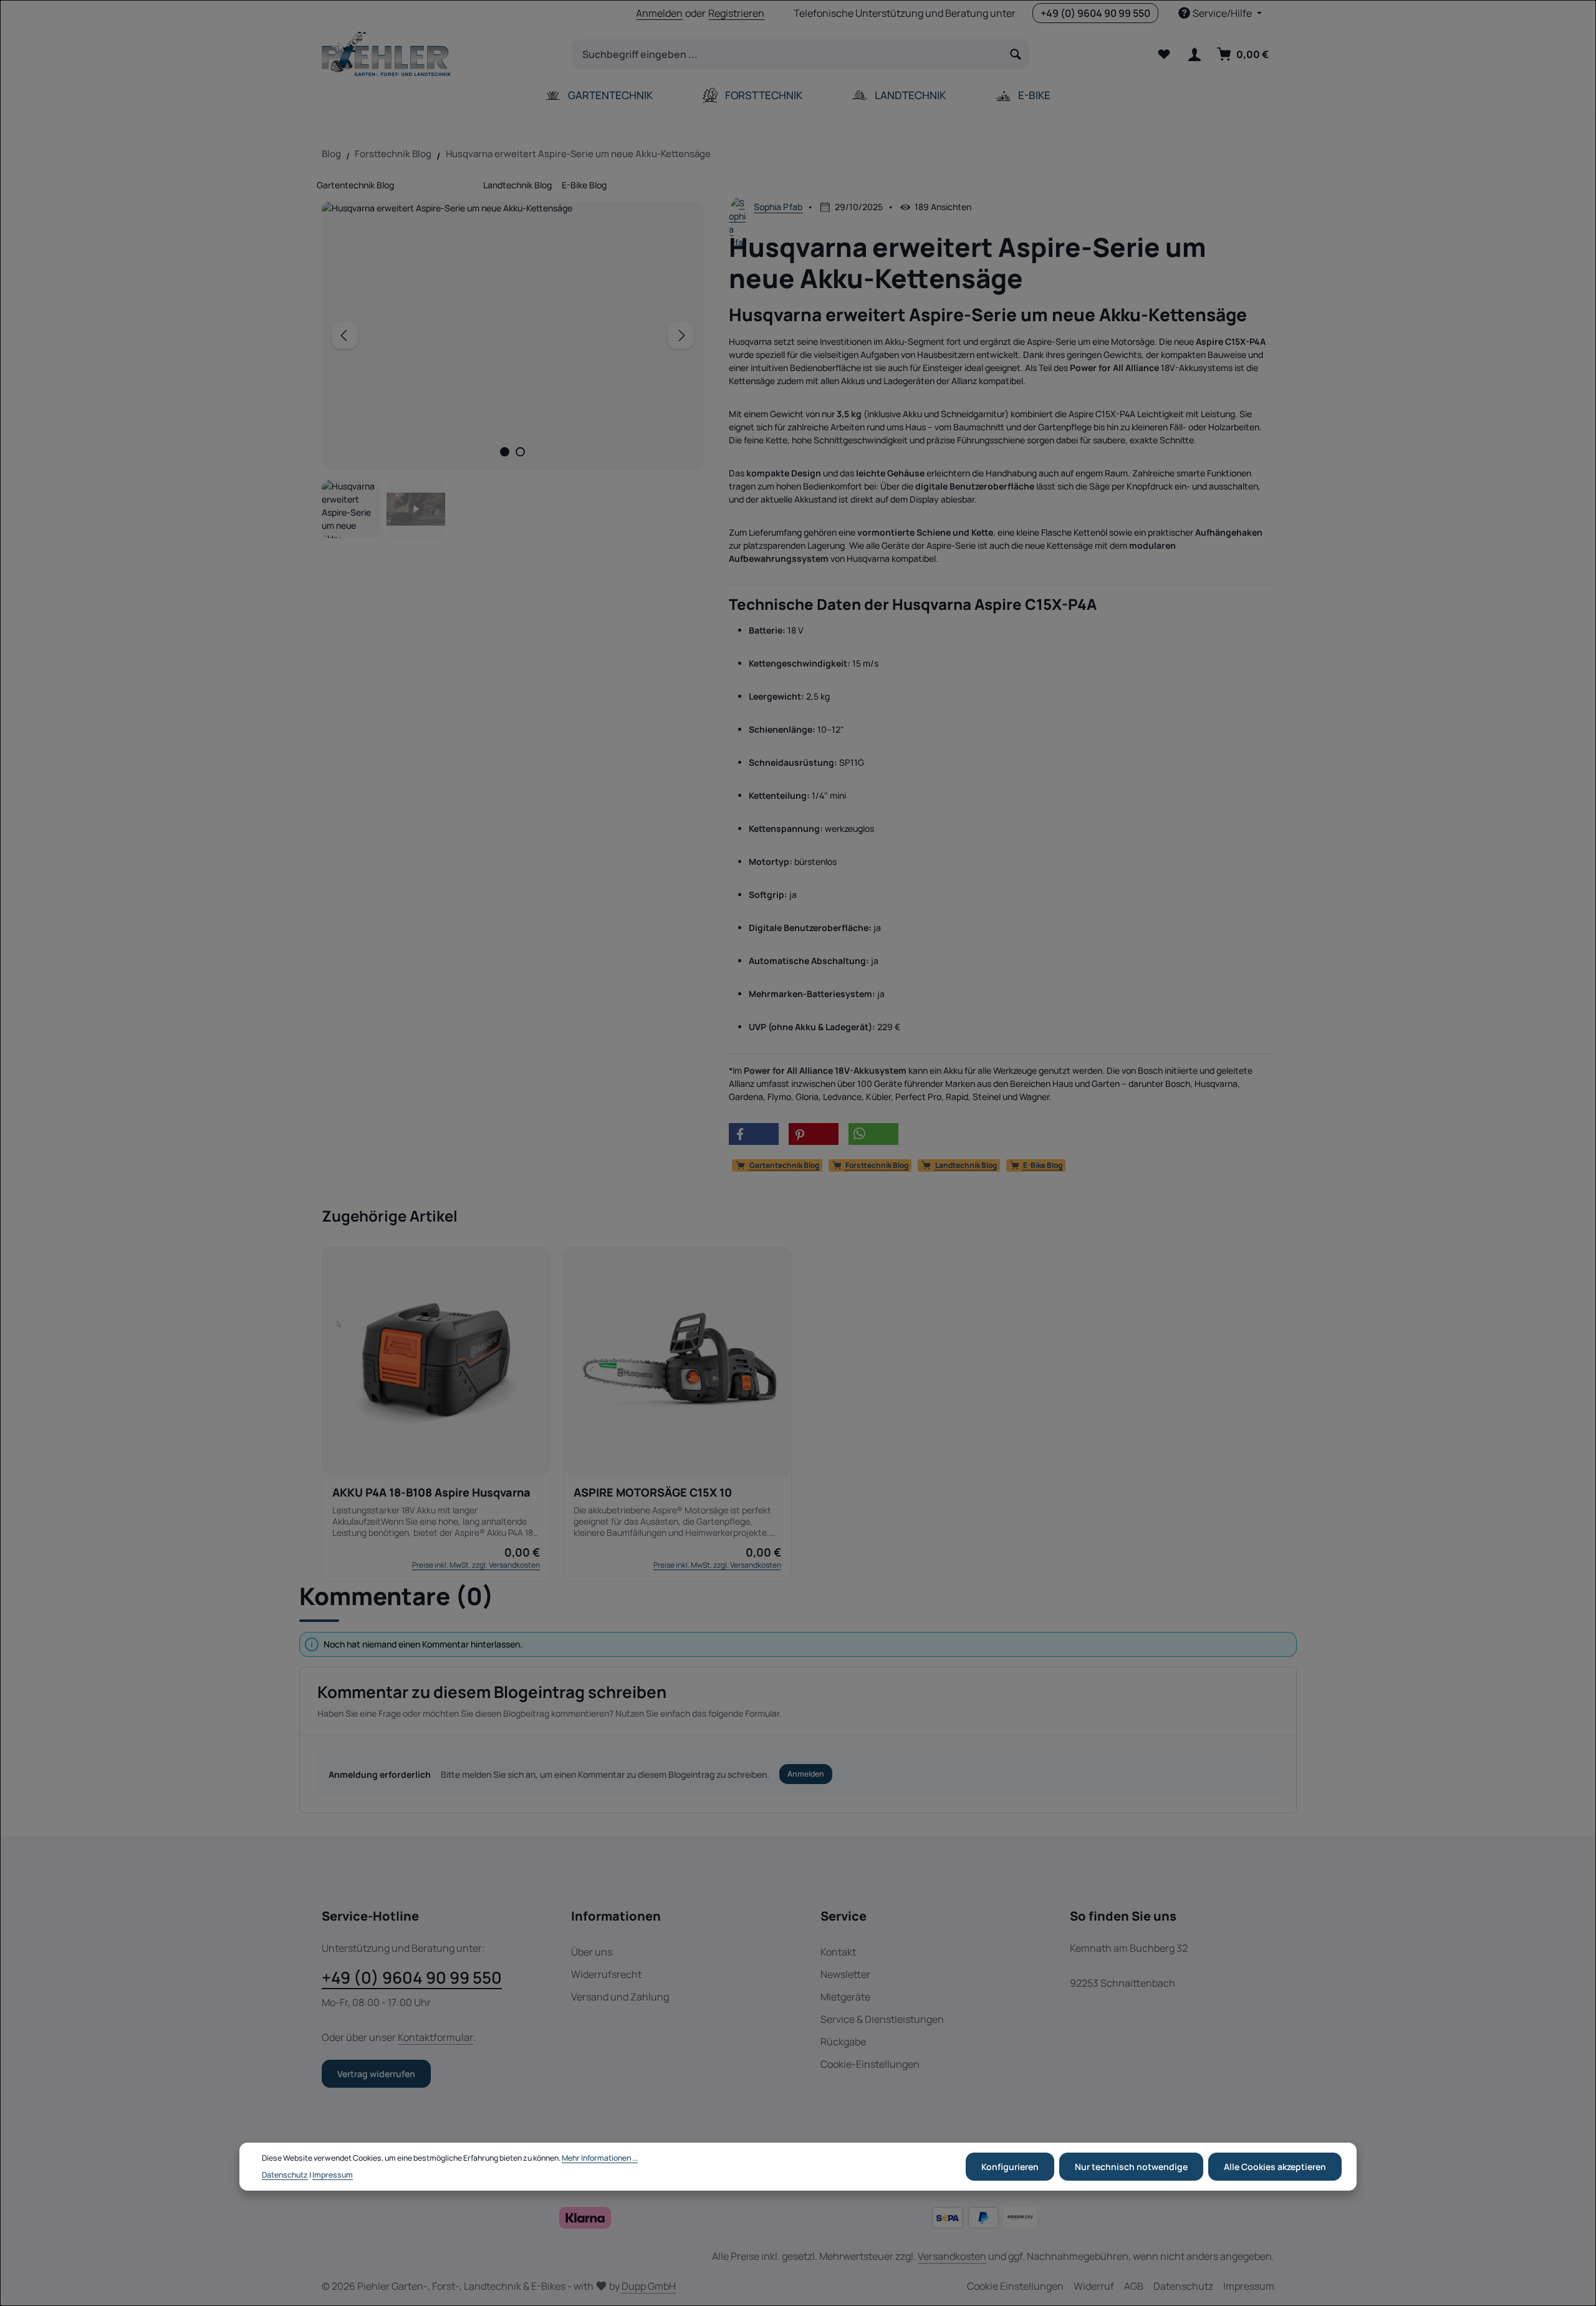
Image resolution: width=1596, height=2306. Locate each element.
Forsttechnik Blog (439, 185)
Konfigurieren (1010, 2167)
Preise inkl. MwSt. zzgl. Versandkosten (476, 1565)
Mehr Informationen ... (600, 2158)
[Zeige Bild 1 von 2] (505, 452)
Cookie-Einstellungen (870, 2064)
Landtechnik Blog (517, 185)
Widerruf (1094, 2286)
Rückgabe (843, 2042)
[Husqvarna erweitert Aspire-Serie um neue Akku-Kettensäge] (513, 335)
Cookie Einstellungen (1015, 2286)
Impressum (1249, 2286)
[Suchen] (1016, 54)
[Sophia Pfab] (739, 206)
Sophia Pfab (778, 207)
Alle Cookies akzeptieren (1275, 2167)
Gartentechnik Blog (355, 185)
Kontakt (838, 1952)
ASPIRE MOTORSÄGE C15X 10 (653, 1493)
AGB (1134, 2286)
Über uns (592, 1952)
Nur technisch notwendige (1131, 2167)
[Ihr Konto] (1194, 55)
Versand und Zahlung (620, 1997)
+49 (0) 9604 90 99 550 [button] (1095, 13)
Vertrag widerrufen (376, 2074)
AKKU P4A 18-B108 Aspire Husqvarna (431, 1493)
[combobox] (787, 54)
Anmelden (659, 13)
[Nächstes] (681, 335)
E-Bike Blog (584, 185)
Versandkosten (952, 2256)
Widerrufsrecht (606, 1974)
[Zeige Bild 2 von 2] (520, 452)
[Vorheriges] (345, 335)
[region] (513, 370)
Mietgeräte (845, 1997)
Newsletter (845, 1974)
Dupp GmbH (649, 2286)
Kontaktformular (435, 2037)
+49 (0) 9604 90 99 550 (412, 1977)
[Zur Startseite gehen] (386, 54)
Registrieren (736, 13)
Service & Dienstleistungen (882, 2019)
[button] (754, 1134)
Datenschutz (1183, 2286)
